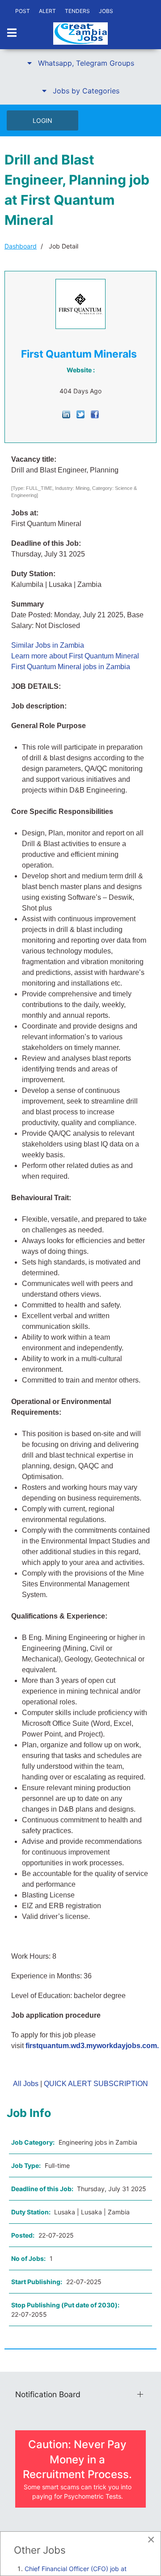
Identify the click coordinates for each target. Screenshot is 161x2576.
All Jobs (26, 2084)
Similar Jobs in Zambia (48, 645)
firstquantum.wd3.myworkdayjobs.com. (92, 2046)
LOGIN (42, 120)
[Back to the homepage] (80, 34)
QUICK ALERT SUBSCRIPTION (96, 2084)
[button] (80, 63)
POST (23, 11)
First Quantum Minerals (79, 354)
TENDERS (77, 11)
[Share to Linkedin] (66, 414)
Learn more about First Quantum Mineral (75, 656)
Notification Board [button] (48, 2394)
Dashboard (21, 246)
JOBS (106, 11)
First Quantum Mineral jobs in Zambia (71, 667)
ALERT (47, 11)
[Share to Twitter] (80, 414)
